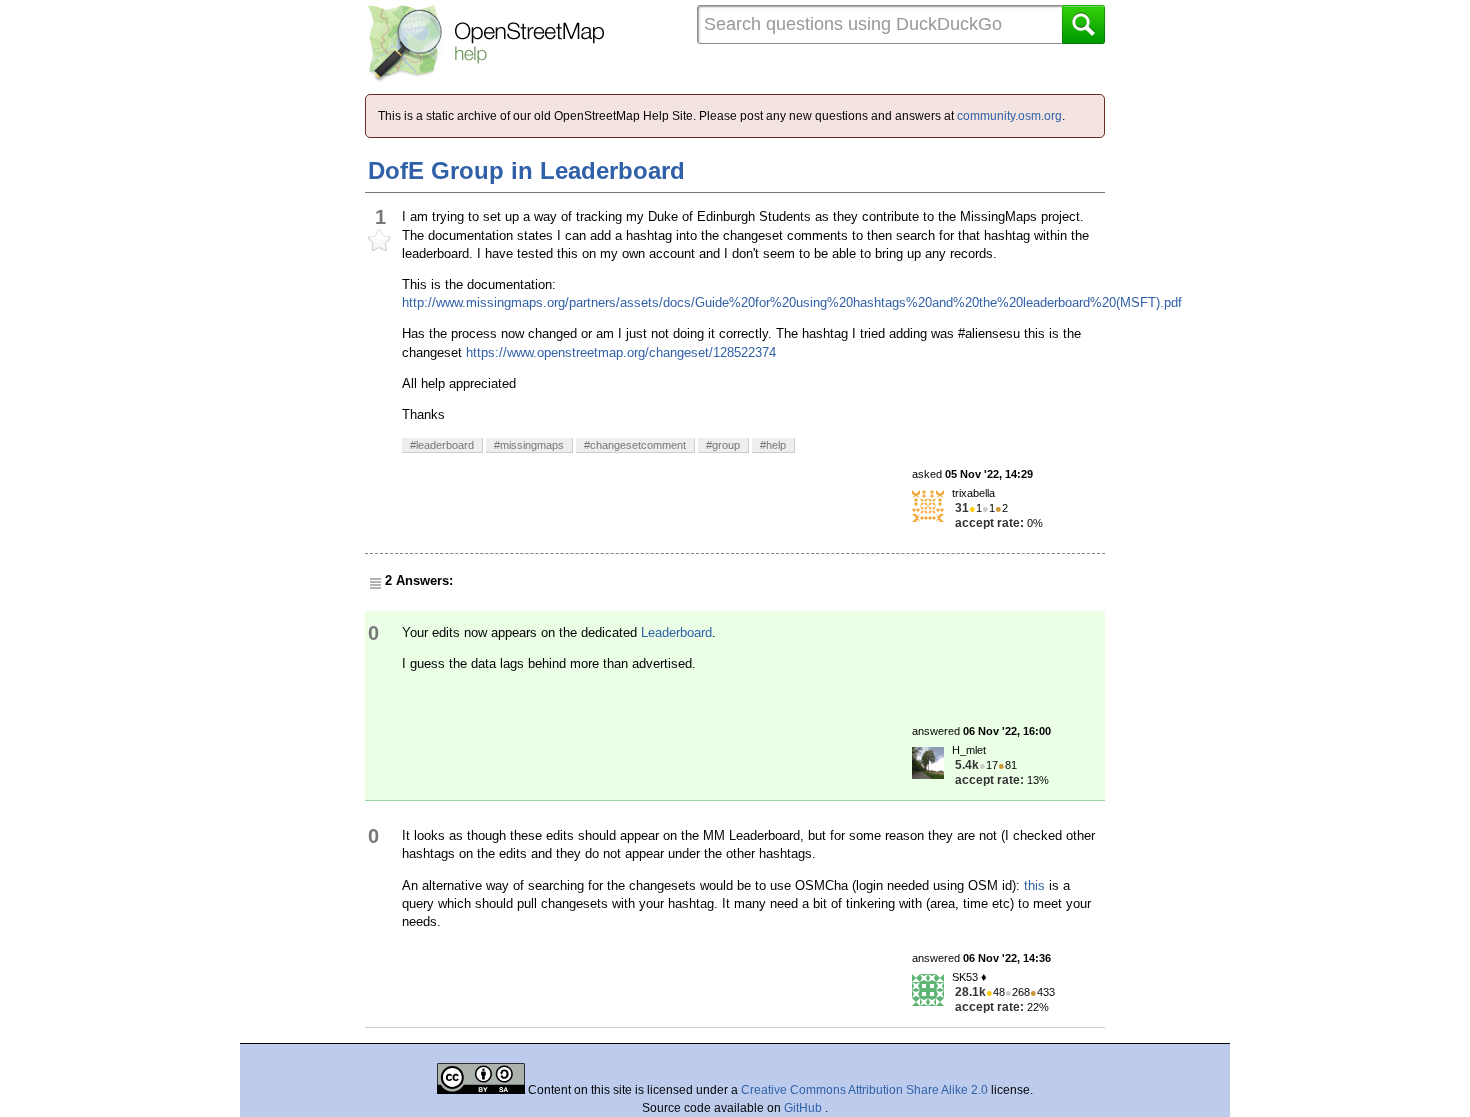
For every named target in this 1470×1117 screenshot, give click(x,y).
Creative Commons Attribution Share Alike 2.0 (864, 1090)
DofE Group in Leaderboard (526, 170)
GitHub (804, 1108)
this (1034, 885)
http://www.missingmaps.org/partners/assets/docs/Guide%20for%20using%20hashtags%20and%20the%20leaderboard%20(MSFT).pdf (792, 302)
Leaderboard (676, 632)
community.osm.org (1009, 116)
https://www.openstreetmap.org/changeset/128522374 (621, 352)
